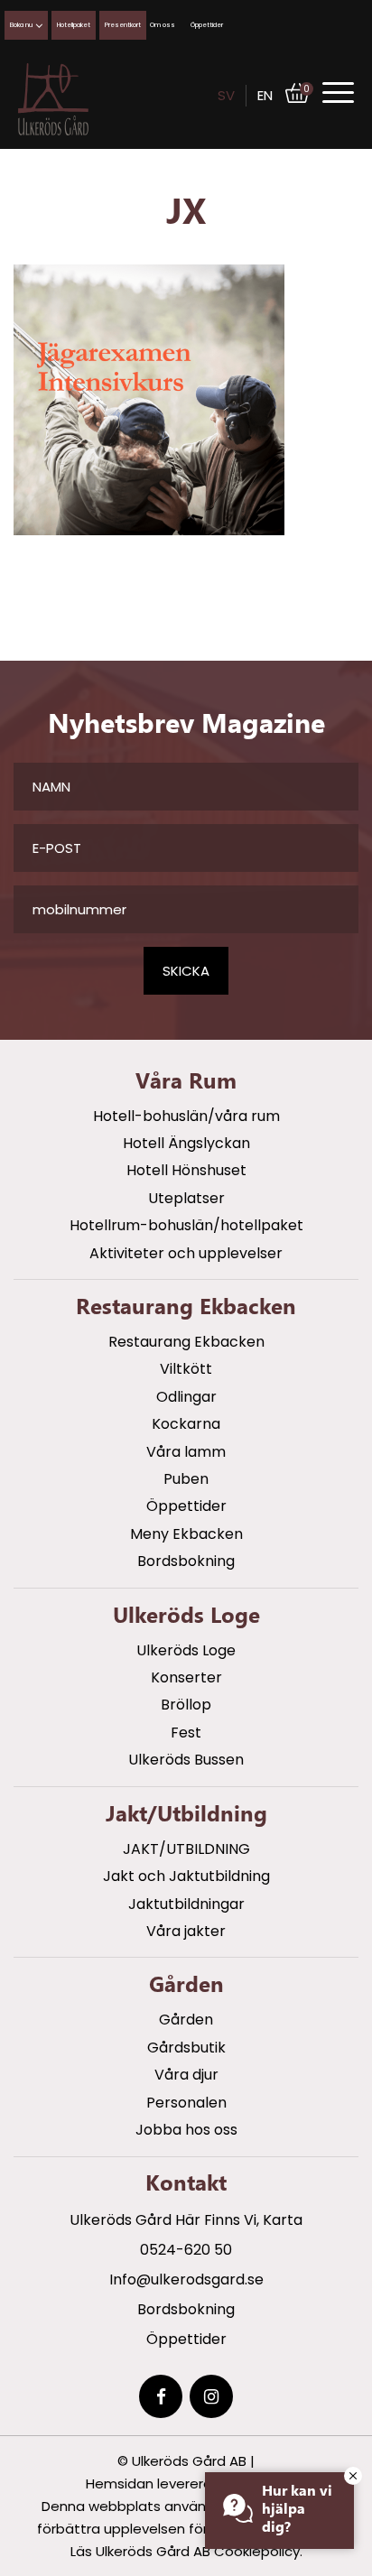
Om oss (163, 25)
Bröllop (186, 1705)
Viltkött (186, 1369)
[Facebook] (161, 2396)
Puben (186, 1479)
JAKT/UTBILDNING (186, 1849)
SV (226, 95)
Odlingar (186, 1397)
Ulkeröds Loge (186, 1650)
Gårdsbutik (186, 2048)
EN (265, 95)
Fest (186, 1733)
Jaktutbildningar (186, 1904)
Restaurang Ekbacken (186, 1342)
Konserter (186, 1677)
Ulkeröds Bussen (186, 1760)
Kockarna (186, 1424)
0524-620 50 (186, 2250)
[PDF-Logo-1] (53, 99)
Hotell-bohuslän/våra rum (186, 1116)
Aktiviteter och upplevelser (186, 1253)
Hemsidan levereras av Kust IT (186, 2483)
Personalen (186, 2103)
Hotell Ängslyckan (186, 1143)
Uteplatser (186, 1198)
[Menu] (338, 93)
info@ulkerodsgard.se (186, 2279)
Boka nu (21, 25)
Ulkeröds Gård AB (189, 2461)
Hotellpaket (74, 25)
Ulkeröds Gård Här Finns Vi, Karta (186, 2220)
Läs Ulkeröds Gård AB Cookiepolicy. (186, 2551)
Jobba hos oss (186, 2130)
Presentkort (123, 25)
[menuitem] (338, 92)
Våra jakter (186, 1931)
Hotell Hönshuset (186, 1170)
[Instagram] (211, 2396)
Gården (186, 2020)
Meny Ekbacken (186, 1534)
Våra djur (186, 2075)
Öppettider (207, 25)
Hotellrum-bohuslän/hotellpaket (186, 1225)
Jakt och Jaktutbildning (186, 1876)
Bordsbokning (186, 1561)
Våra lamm (186, 1452)
